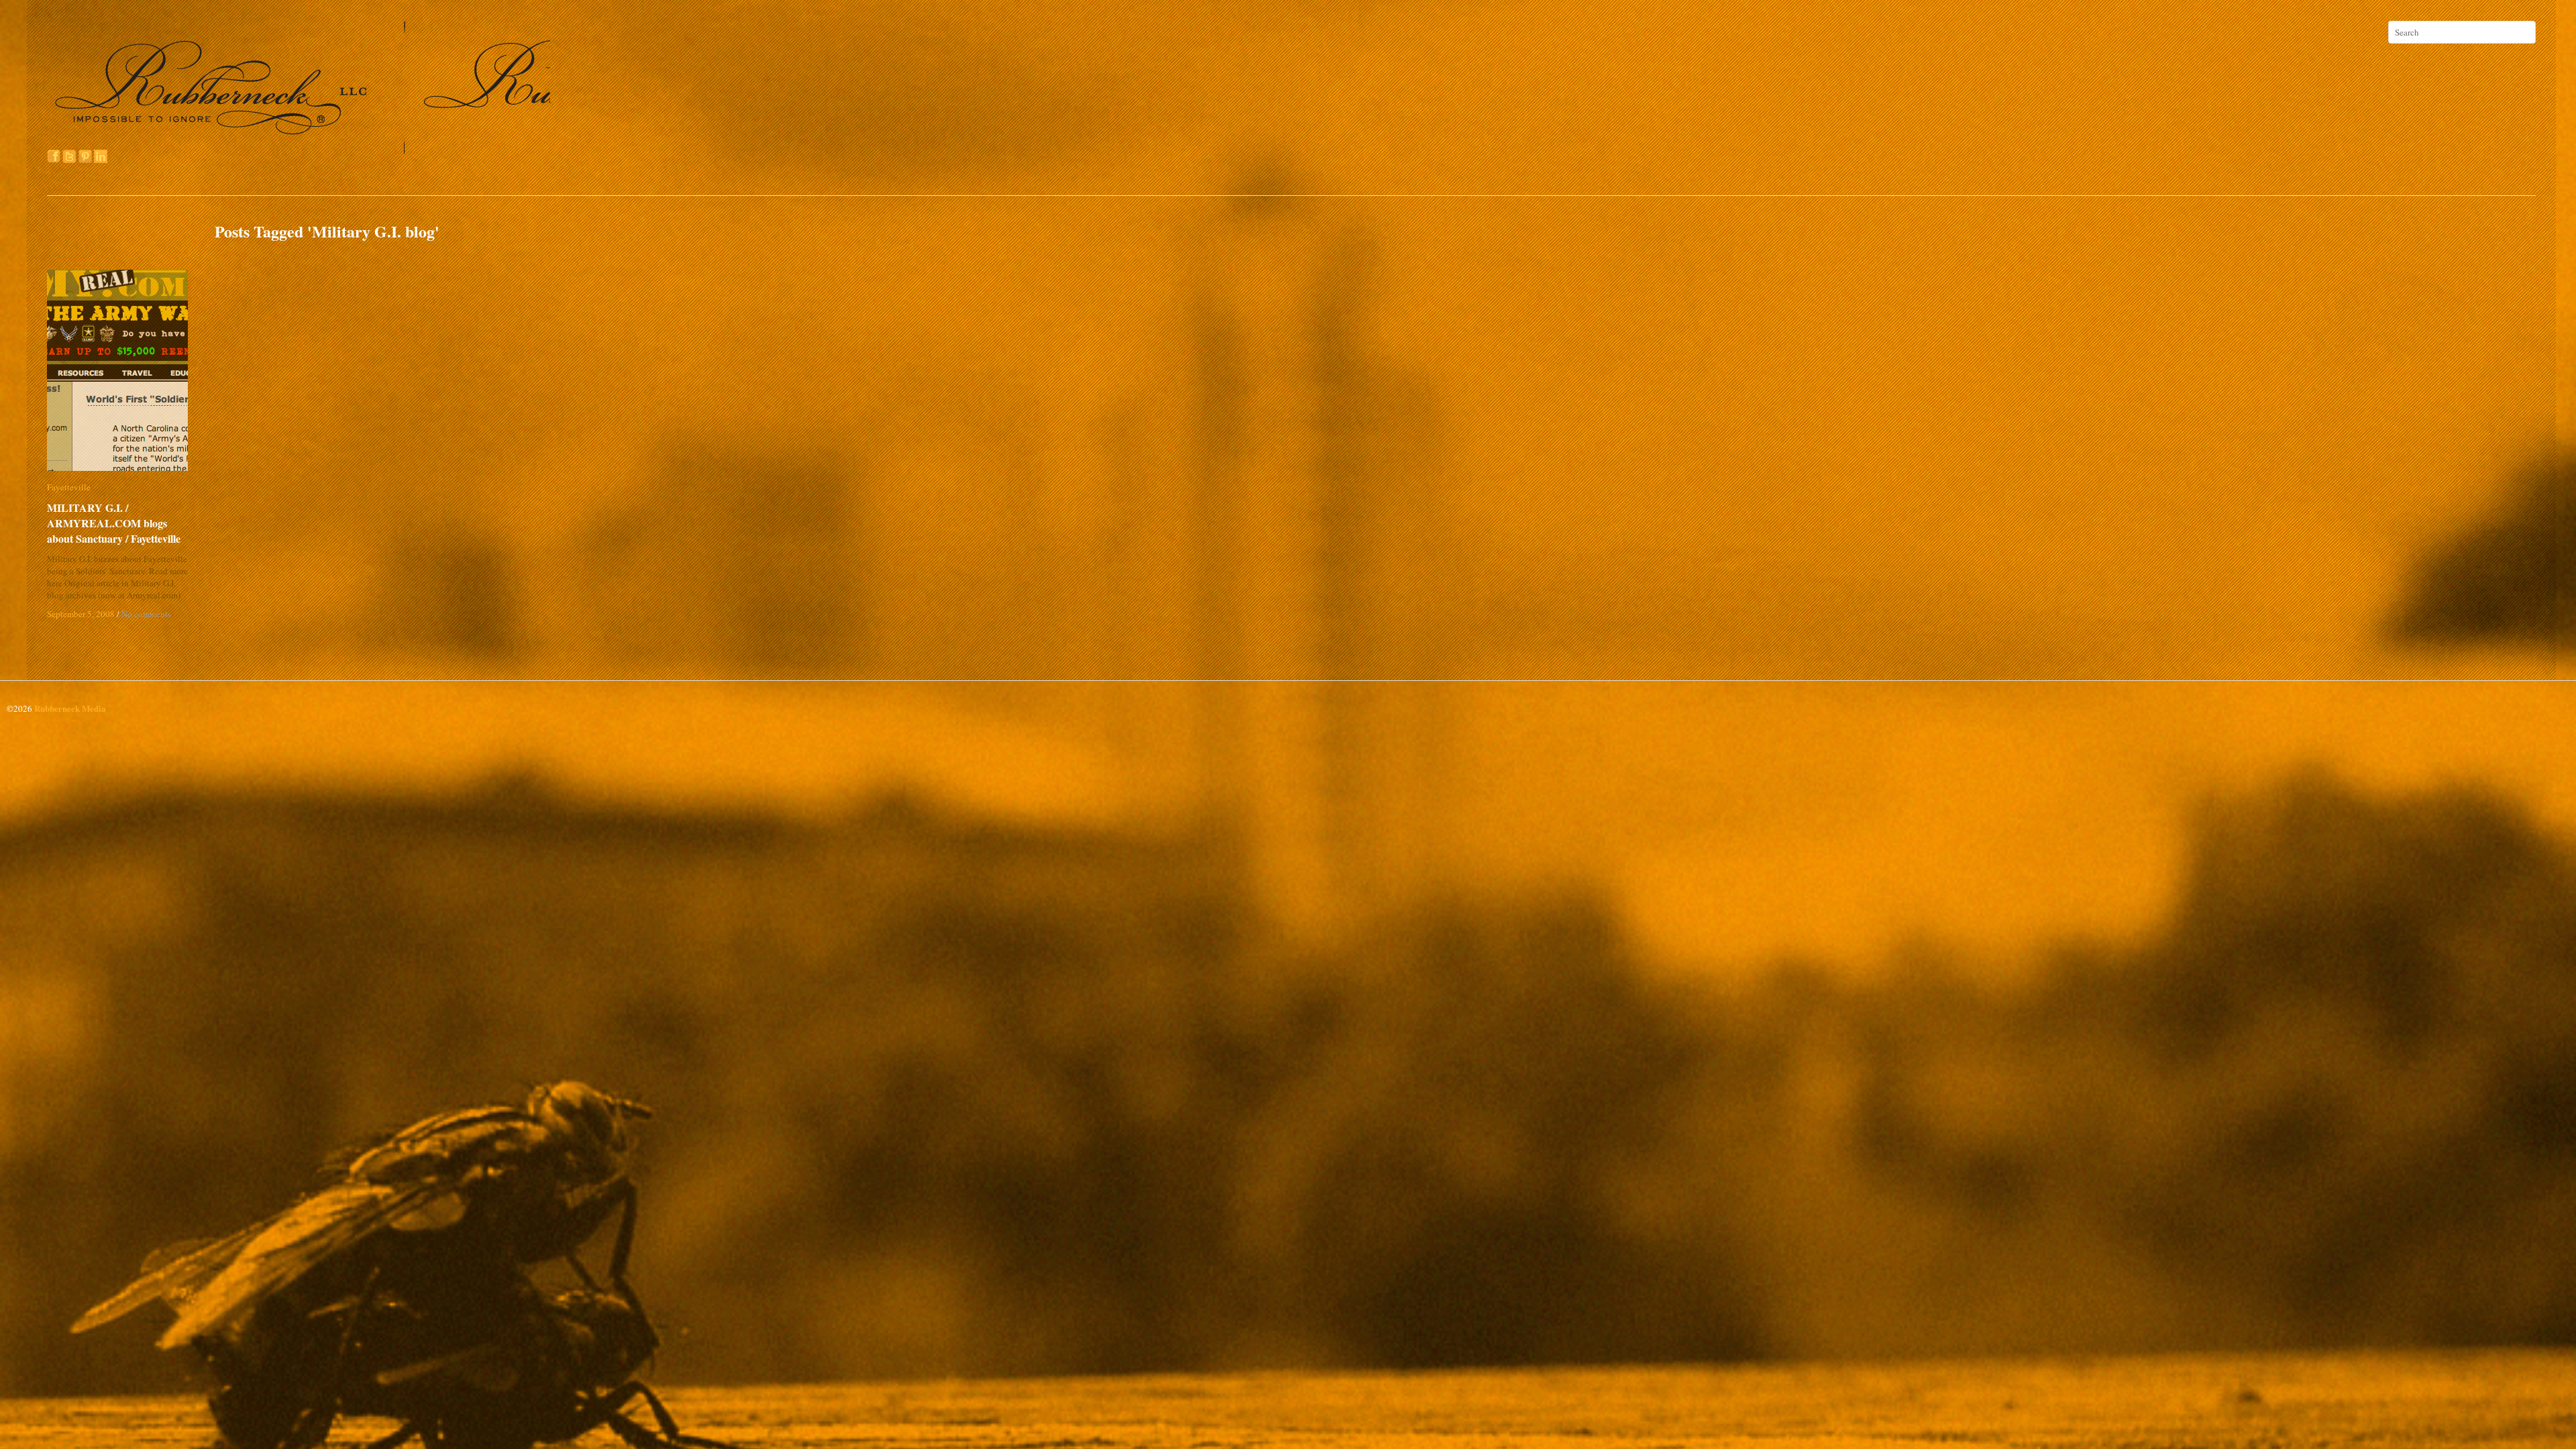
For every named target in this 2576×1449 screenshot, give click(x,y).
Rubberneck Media (70, 708)
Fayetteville (69, 487)
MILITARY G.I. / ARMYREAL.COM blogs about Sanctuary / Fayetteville (121, 523)
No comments (146, 614)
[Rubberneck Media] (300, 149)
